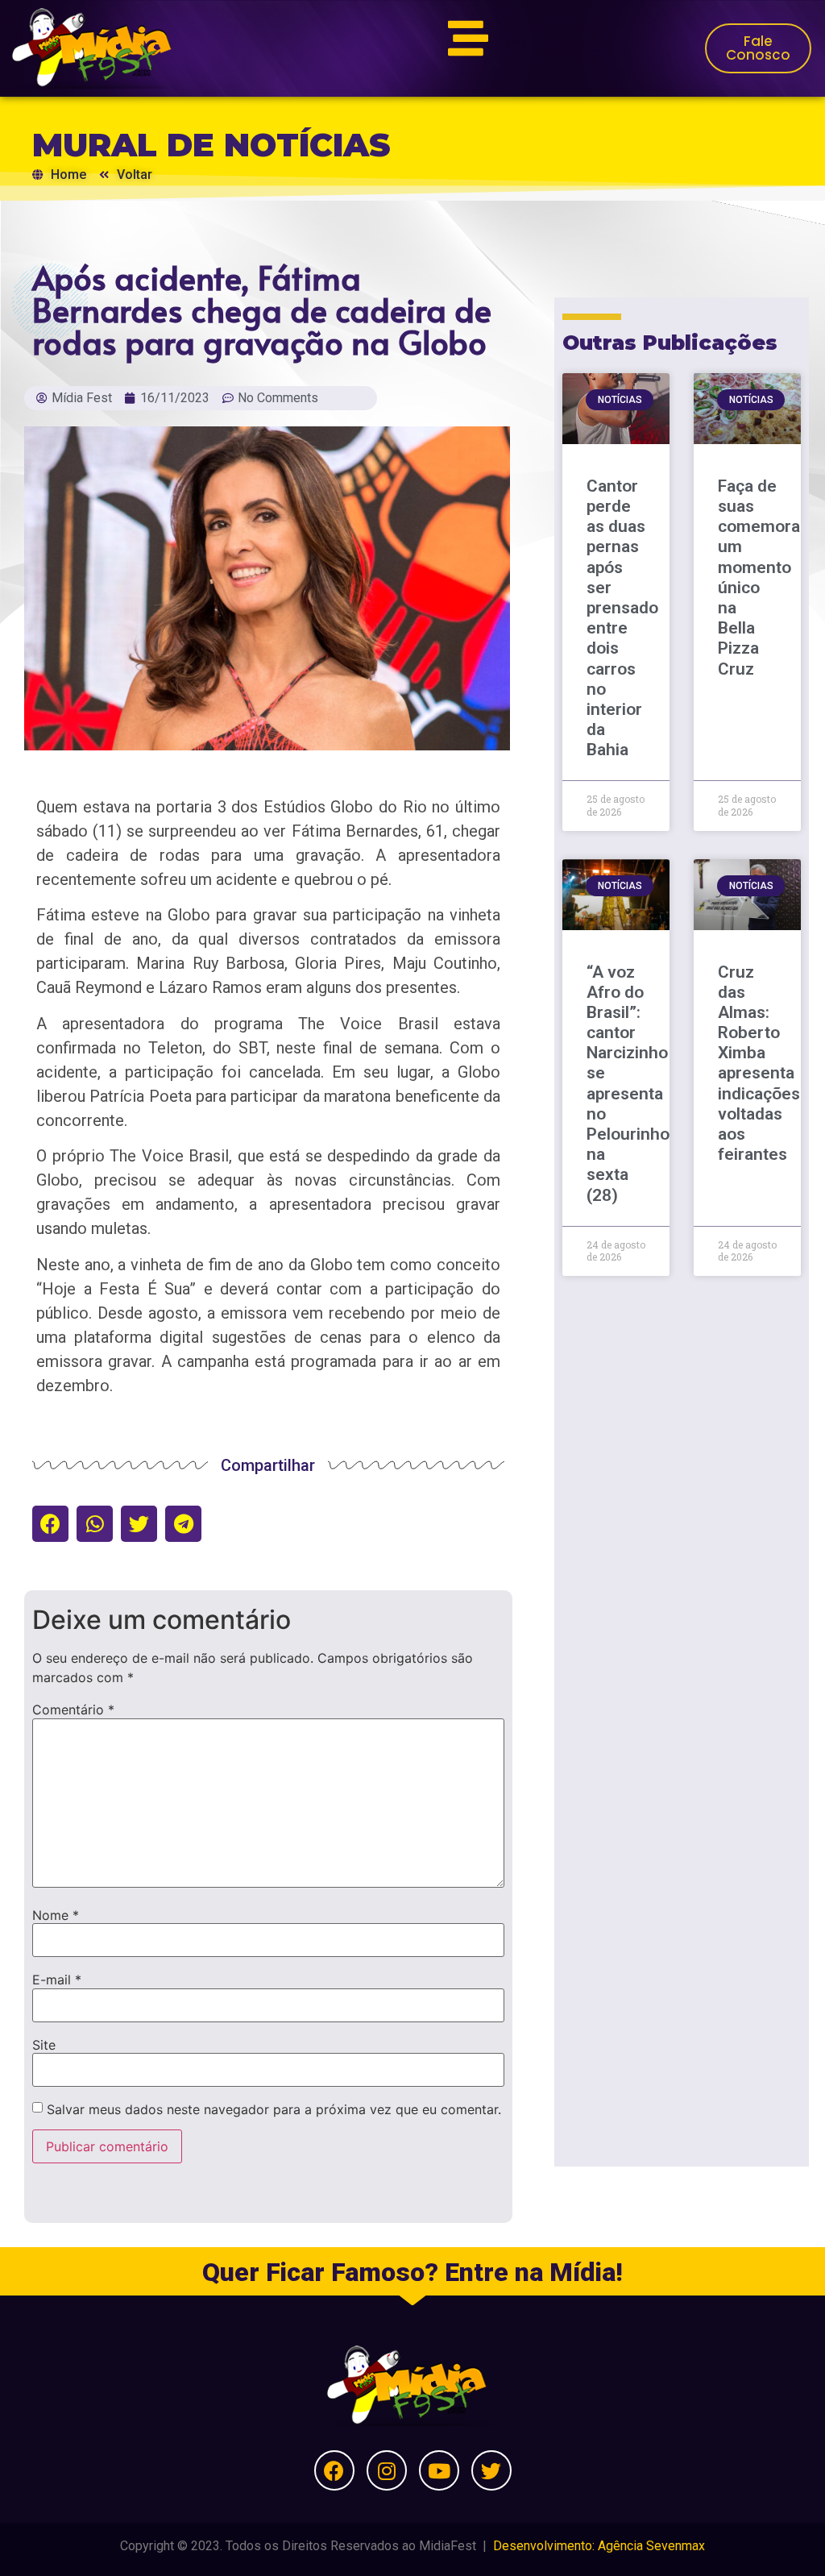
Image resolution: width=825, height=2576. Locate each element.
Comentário (73, 1710)
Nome (56, 1915)
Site (44, 2045)
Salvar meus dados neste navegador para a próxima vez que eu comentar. (274, 2109)
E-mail (57, 1980)
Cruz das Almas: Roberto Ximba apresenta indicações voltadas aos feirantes (759, 1064)
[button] (50, 1524)
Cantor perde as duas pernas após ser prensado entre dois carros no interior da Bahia (622, 618)
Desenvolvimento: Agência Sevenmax (599, 2546)
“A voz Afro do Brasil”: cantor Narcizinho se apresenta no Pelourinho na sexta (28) (628, 1084)
